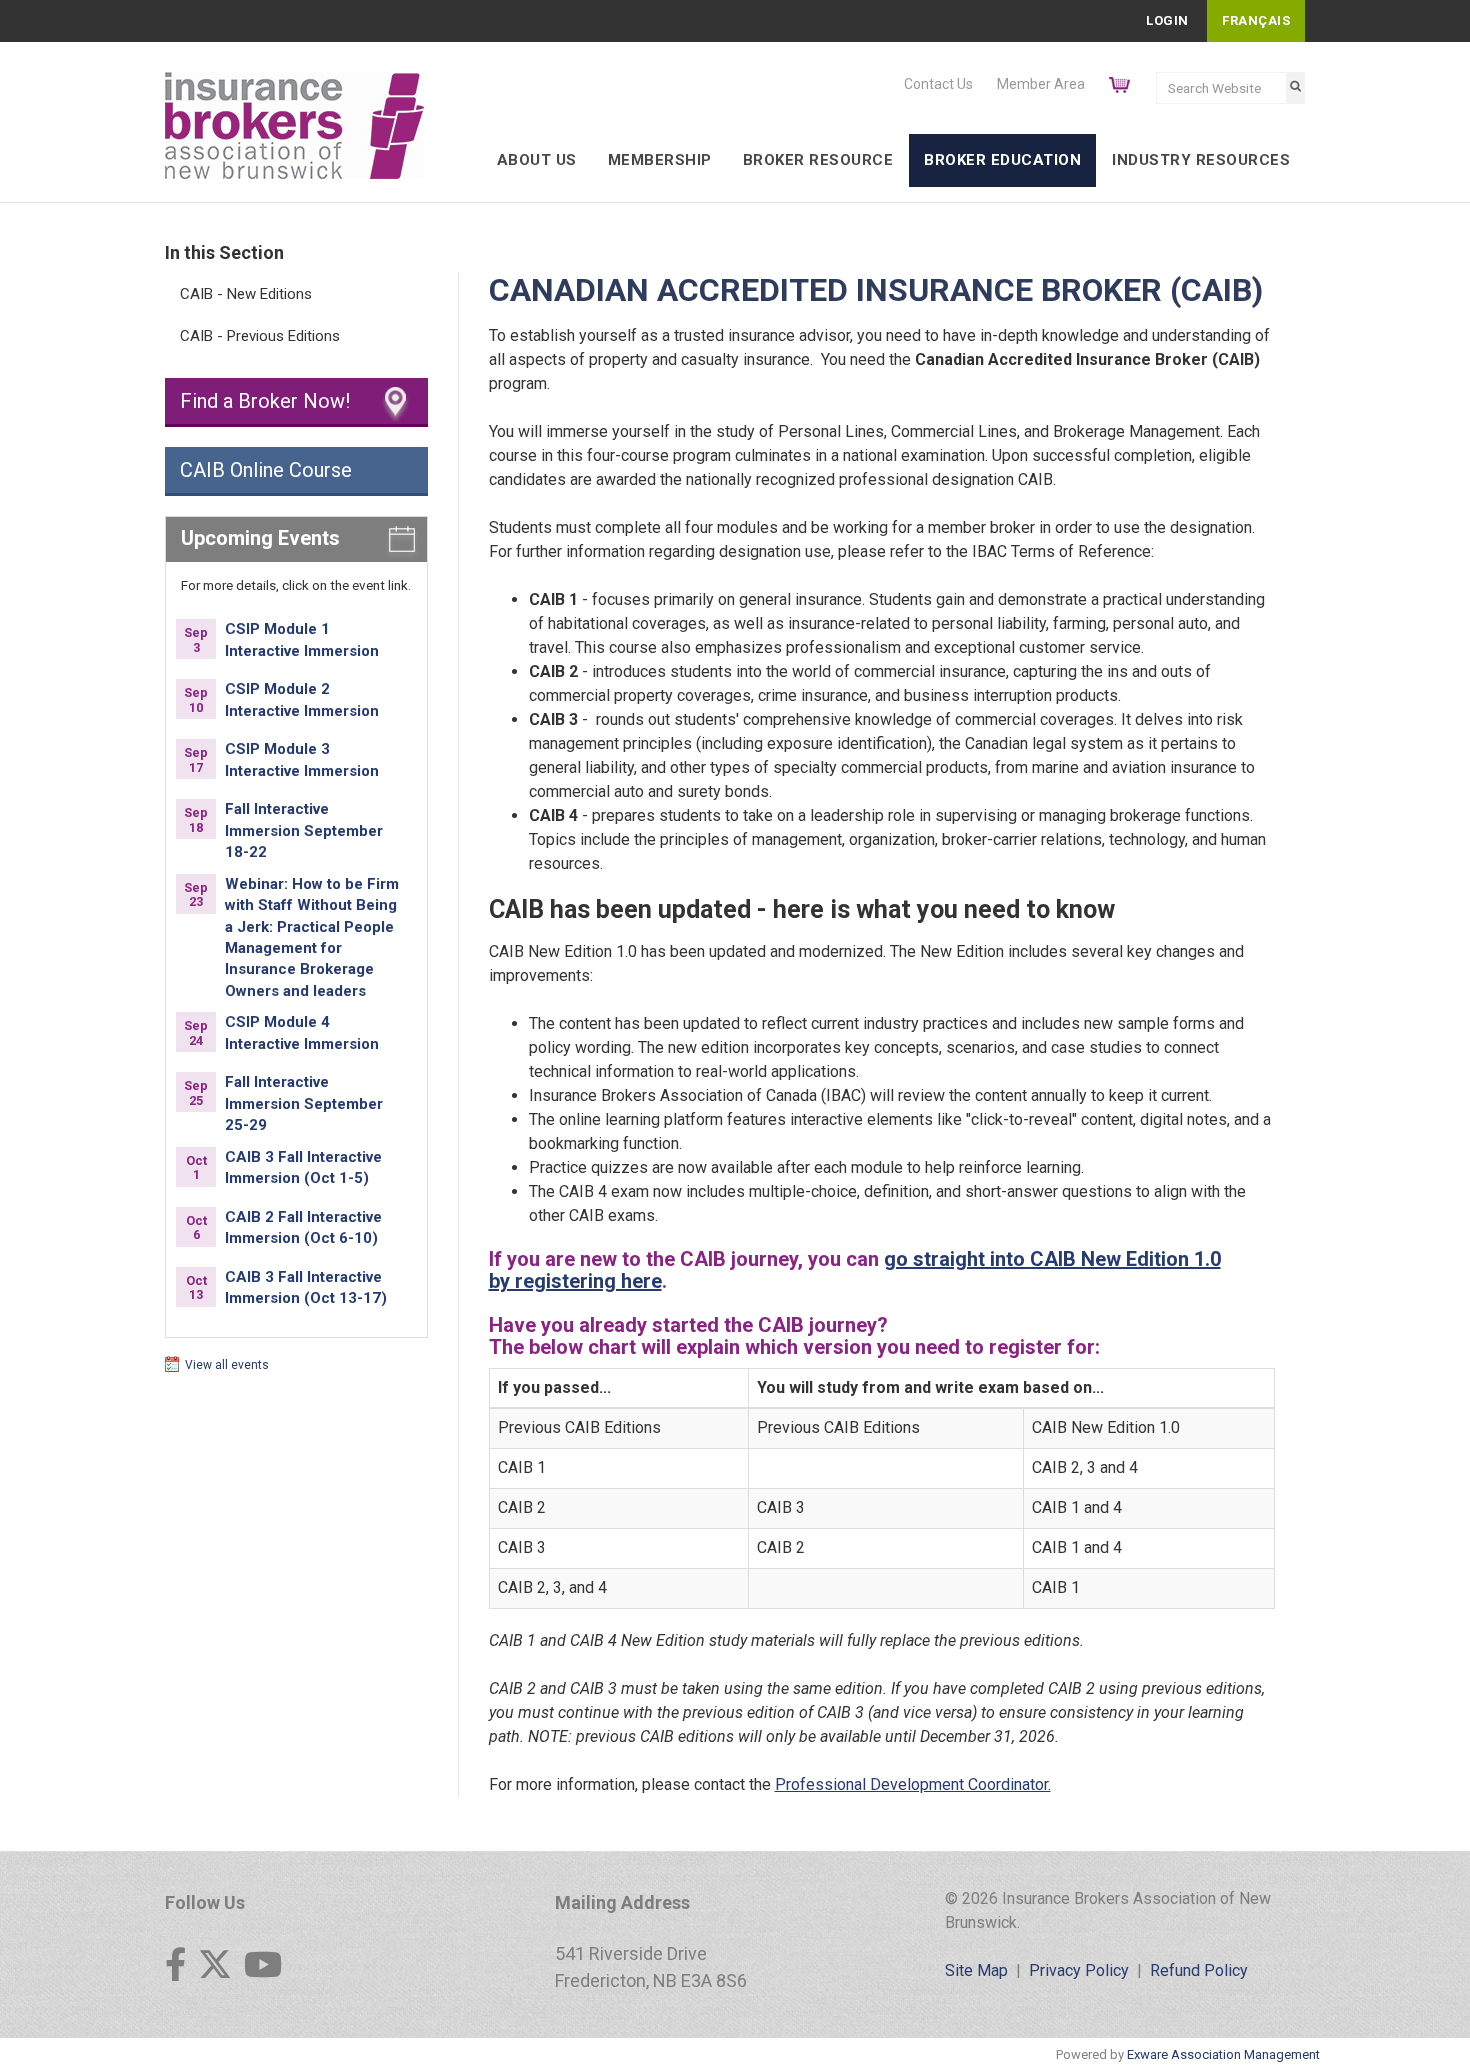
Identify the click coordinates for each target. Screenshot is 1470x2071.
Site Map (976, 1970)
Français (1256, 20)
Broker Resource (818, 160)
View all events (227, 1365)
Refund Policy (1199, 1970)
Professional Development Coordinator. (913, 1784)
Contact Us (938, 84)
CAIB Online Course (266, 470)
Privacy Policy (1079, 1970)
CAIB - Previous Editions (260, 336)
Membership (660, 160)
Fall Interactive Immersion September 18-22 (304, 830)
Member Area (1041, 84)
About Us (537, 160)
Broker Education (1002, 160)
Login (1167, 20)
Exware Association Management (1223, 2054)
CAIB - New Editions (246, 294)
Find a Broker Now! (265, 401)
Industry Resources (1201, 160)
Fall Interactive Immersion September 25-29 (304, 1103)
